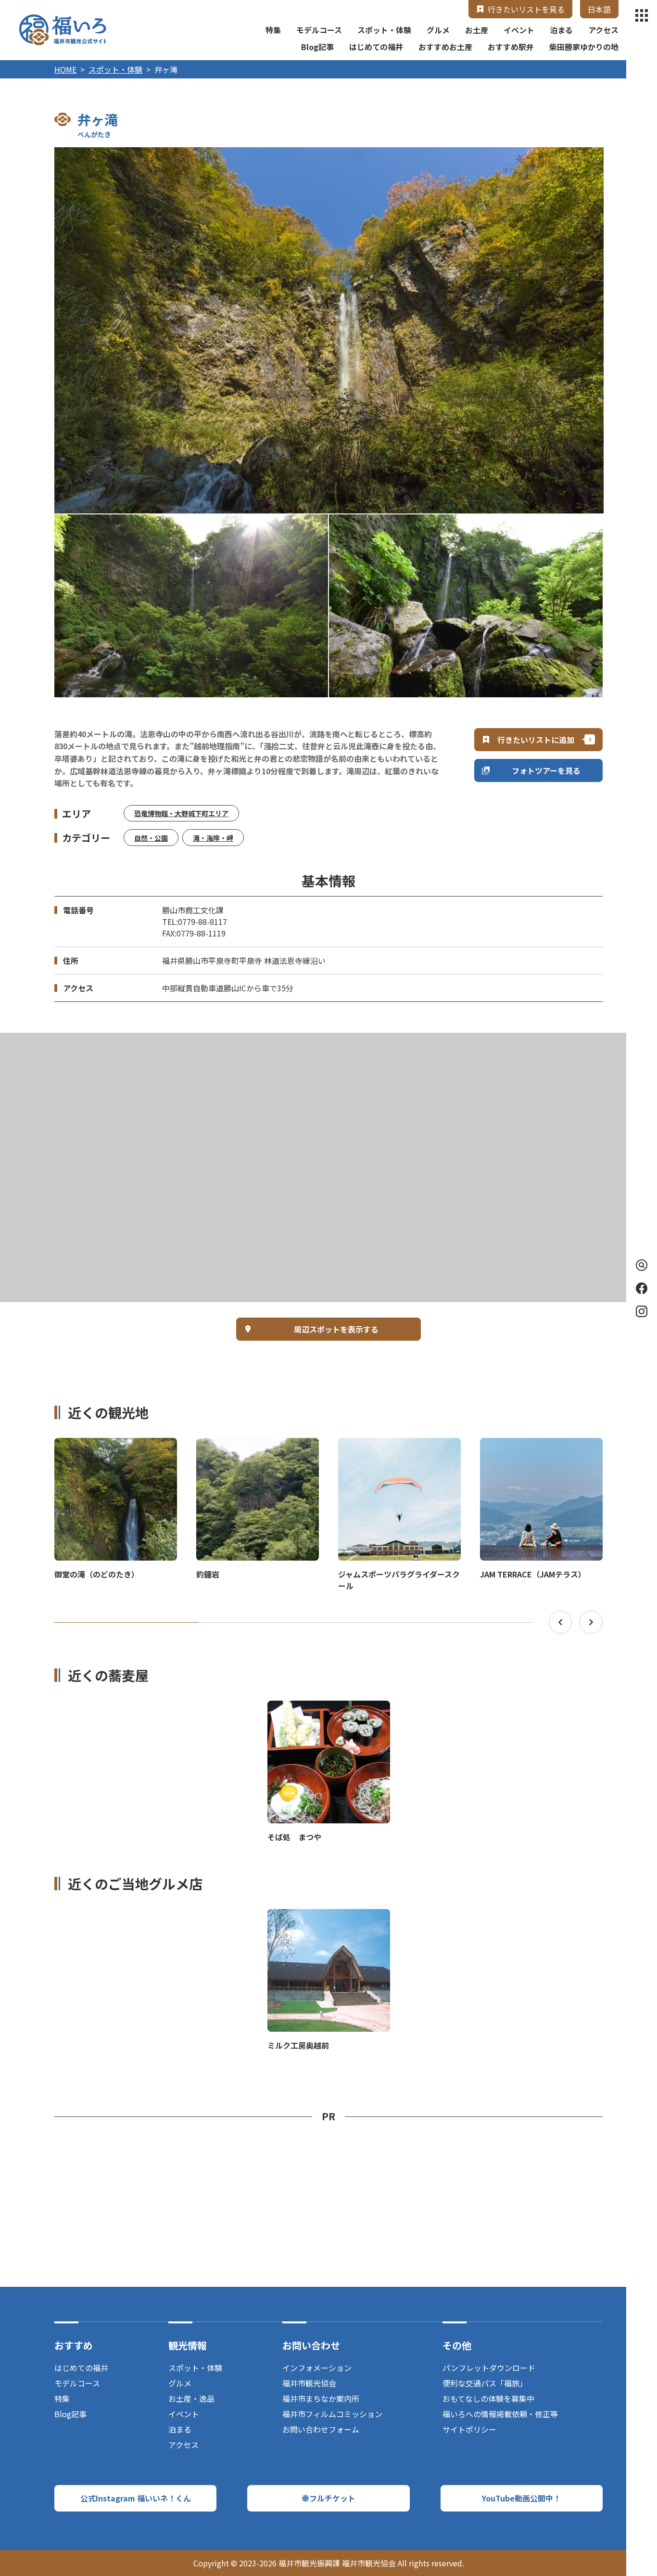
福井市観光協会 (309, 2383)
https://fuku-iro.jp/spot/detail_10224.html (321, 1918)
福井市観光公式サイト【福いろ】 (63, 30)
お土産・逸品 (191, 2398)
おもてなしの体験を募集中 (488, 2398)
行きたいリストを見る (526, 9)
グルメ (438, 30)
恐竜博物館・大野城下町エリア (181, 813)
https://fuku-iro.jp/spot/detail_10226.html (392, 1447)
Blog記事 (317, 47)
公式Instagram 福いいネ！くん (136, 2498)
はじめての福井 (376, 47)
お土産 (477, 30)
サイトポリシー (469, 2429)
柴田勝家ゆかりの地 (584, 47)
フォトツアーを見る (546, 770)
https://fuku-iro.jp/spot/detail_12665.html (108, 1447)
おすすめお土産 (445, 47)
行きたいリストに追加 (536, 740)
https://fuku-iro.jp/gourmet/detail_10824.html (329, 1709)
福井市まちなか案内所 (321, 2398)
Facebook (642, 1288)
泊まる (561, 30)
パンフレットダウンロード (489, 2368)
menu (642, 15)
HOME (65, 69)
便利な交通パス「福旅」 (485, 2383)
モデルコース (319, 30)
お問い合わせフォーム (321, 2429)
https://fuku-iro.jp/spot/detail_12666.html (250, 1447)
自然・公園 (151, 838)
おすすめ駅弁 (511, 47)
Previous (560, 1622)
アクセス (603, 30)
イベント (519, 30)
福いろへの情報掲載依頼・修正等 (500, 2414)
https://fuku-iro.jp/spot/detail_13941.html (534, 1447)
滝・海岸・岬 (213, 838)
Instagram (642, 1311)
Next (591, 1622)
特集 (273, 30)
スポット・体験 (384, 30)
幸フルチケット (328, 2498)
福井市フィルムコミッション (332, 2414)
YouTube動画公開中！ (521, 2498)
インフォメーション (317, 2368)
